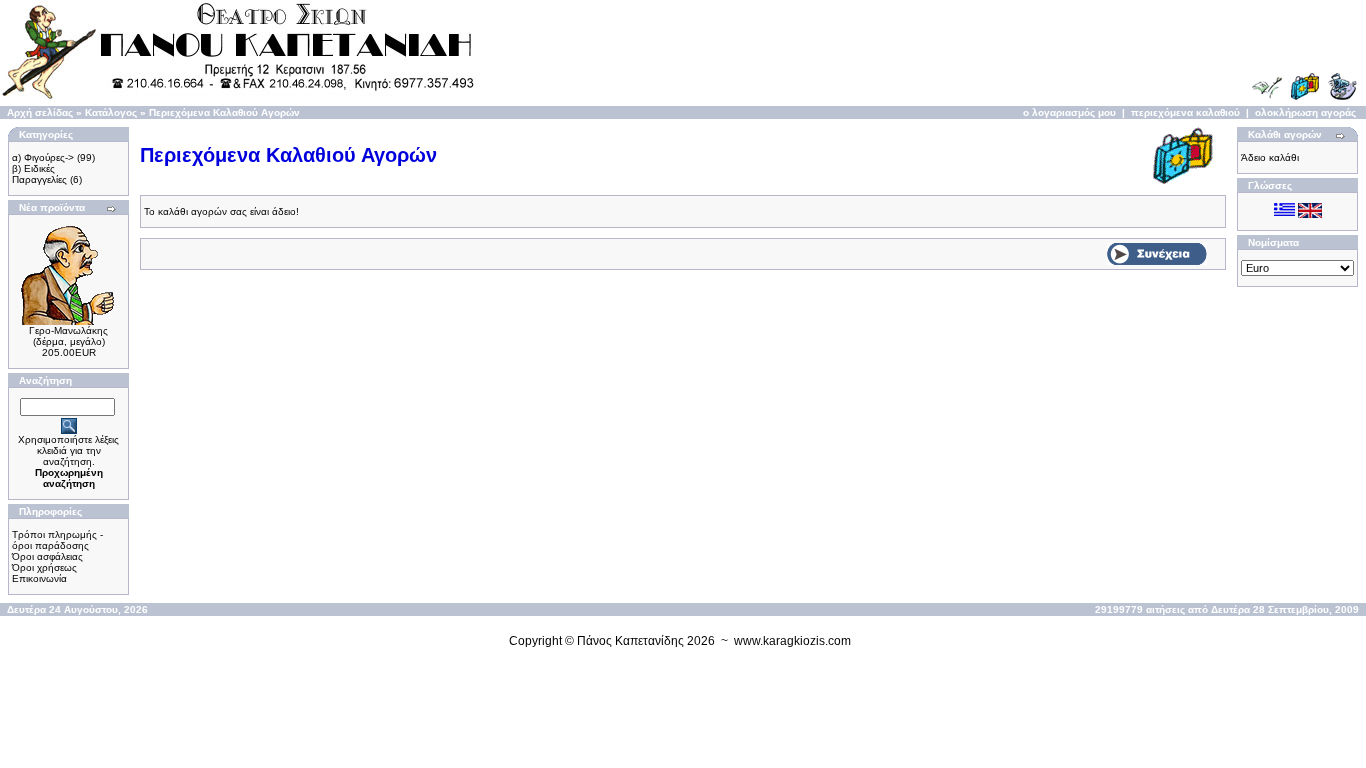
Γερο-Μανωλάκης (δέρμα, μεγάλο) (68, 336)
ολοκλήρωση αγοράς (1305, 112)
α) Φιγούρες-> (43, 157)
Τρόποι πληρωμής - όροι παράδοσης (57, 540)
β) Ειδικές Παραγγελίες (39, 174)
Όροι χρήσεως (44, 567)
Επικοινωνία (39, 578)
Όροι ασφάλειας (47, 556)
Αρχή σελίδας (40, 112)
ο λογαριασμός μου (1069, 112)
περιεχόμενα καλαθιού (1185, 112)
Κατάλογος (111, 112)
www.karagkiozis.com (792, 641)
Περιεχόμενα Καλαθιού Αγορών (224, 112)
